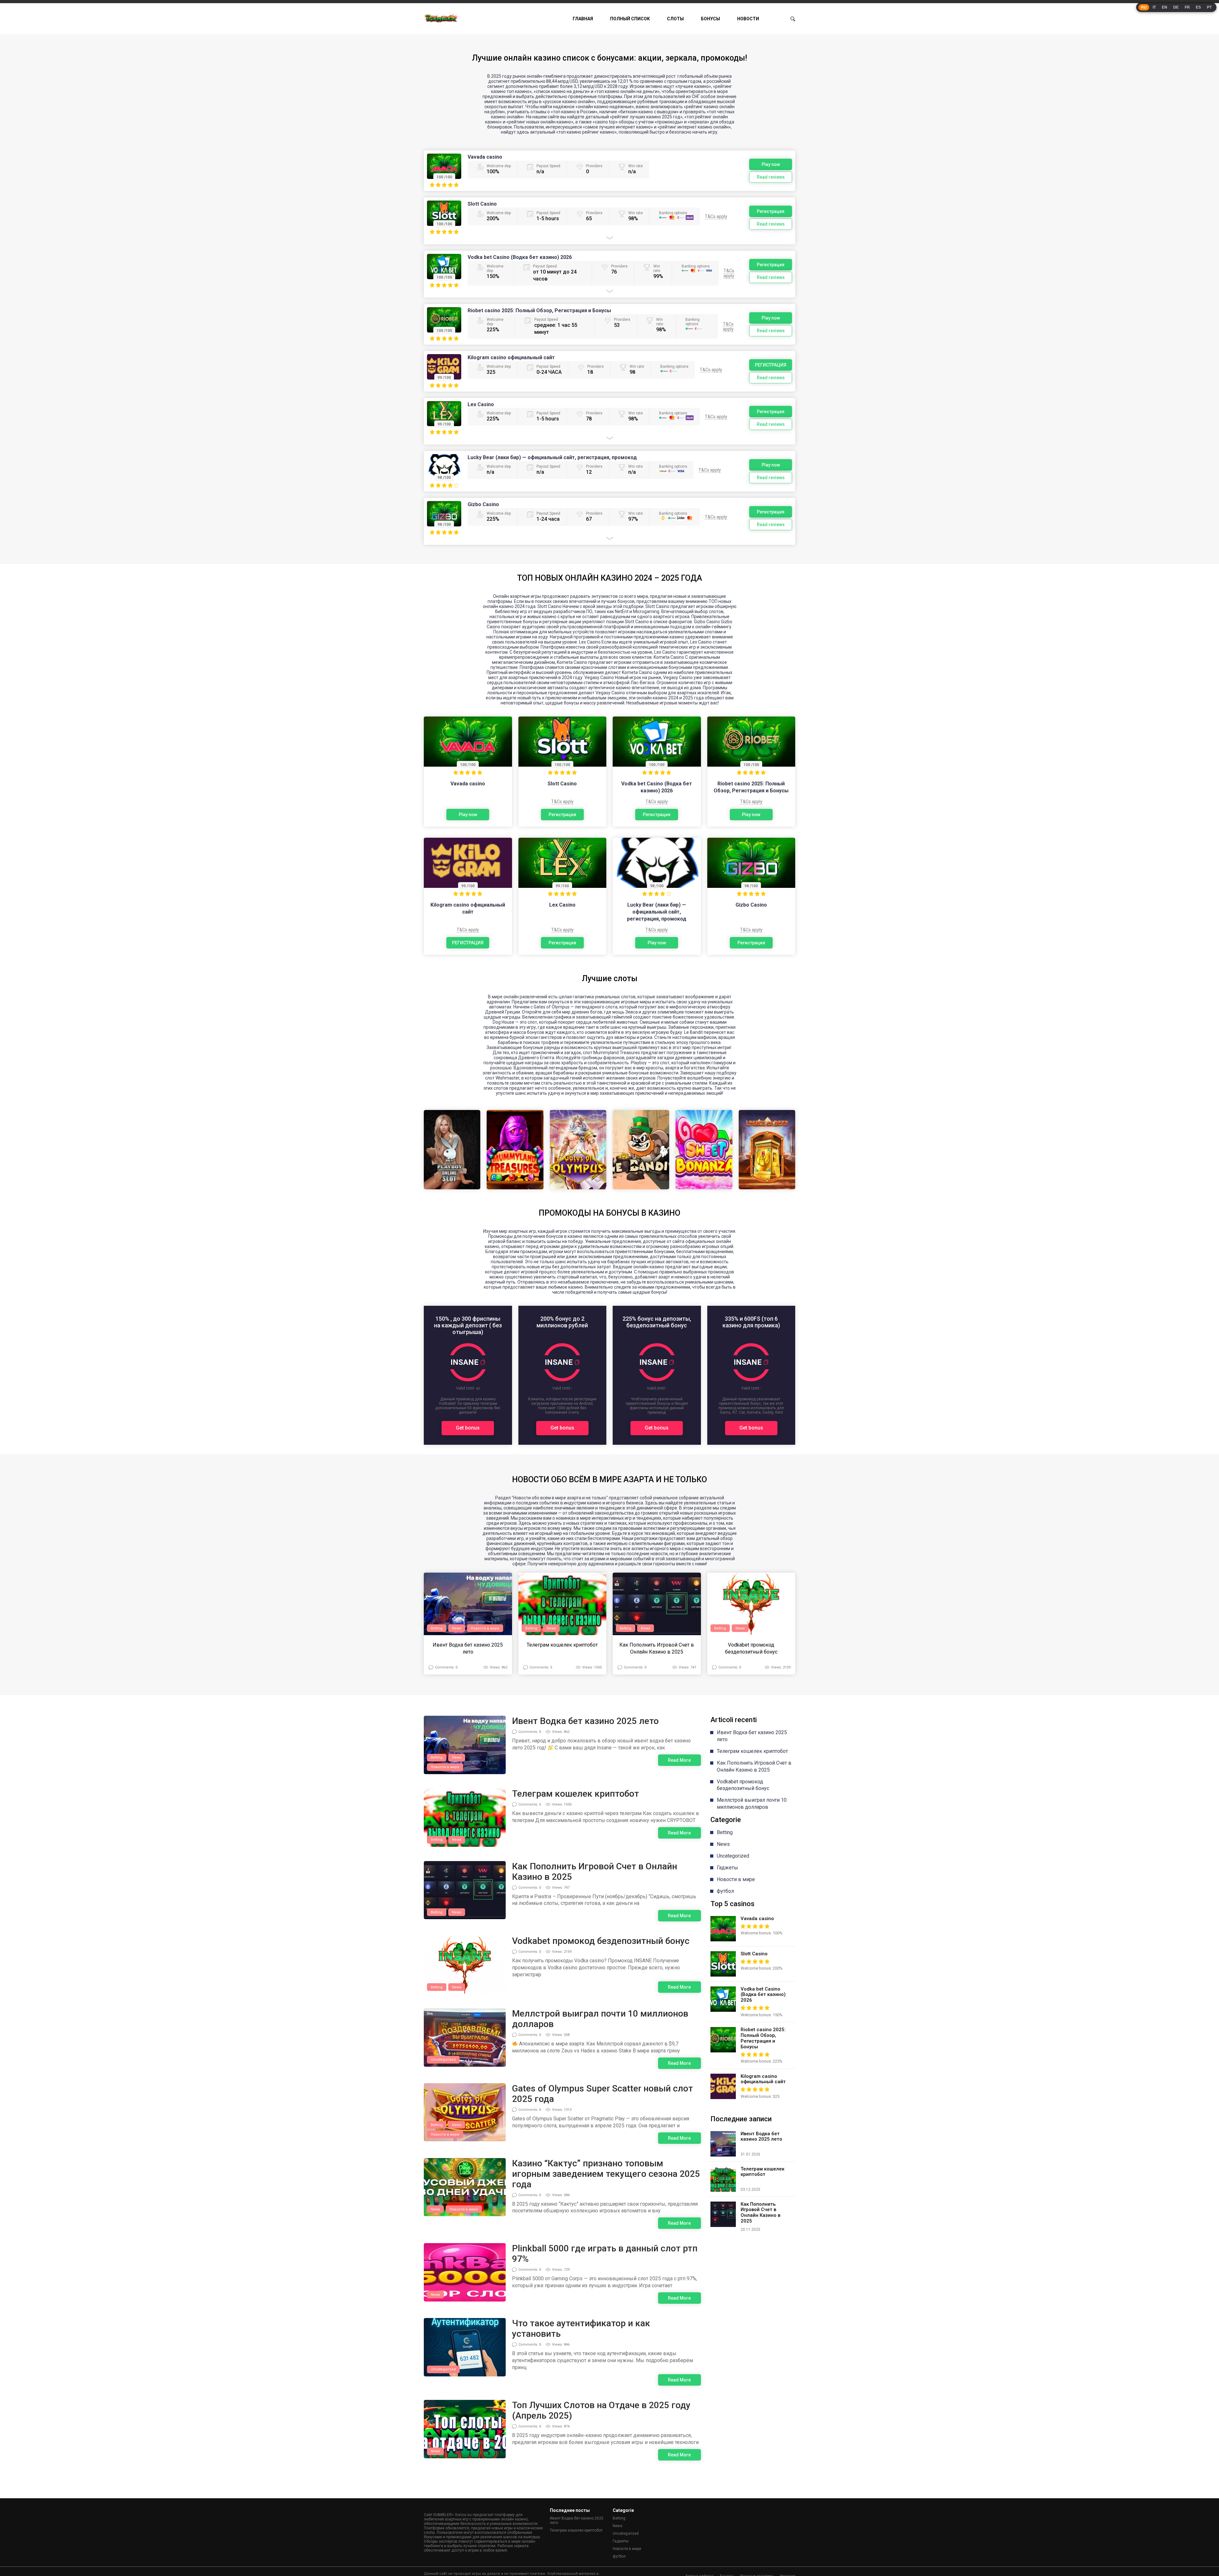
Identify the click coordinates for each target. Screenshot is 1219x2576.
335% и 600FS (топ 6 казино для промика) (751, 1322)
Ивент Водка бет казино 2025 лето (468, 1648)
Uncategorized (443, 2060)
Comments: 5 (541, 1667)
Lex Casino (481, 404)
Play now (771, 164)
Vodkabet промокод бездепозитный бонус (751, 1648)
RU (1144, 7)
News (457, 1628)
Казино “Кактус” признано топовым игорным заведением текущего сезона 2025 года (606, 2174)
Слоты (675, 19)
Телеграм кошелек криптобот (562, 1645)
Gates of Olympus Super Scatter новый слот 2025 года (603, 2094)
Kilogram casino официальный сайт (511, 357)
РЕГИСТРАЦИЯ (771, 365)
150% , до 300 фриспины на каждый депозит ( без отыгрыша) (468, 1325)
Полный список (630, 19)
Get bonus (468, 1428)
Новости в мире (485, 1628)
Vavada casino (485, 157)
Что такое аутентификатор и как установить (581, 2328)
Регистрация (771, 211)
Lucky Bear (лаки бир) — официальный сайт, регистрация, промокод (552, 457)
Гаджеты (727, 1868)
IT (1154, 7)
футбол (725, 1891)
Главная (583, 19)
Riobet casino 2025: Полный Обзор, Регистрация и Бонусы (539, 310)
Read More (679, 1760)
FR (1187, 7)
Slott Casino (482, 204)
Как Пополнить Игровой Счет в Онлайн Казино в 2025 (657, 1648)
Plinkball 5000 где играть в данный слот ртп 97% (605, 2254)
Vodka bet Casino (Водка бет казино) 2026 (520, 257)
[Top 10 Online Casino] (441, 19)
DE (1176, 7)
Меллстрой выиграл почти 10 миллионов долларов (600, 2019)
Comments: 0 (446, 1667)
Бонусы (710, 19)
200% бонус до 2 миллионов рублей (562, 1322)
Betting (437, 1628)
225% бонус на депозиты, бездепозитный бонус (657, 1322)
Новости (748, 19)
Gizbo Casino (483, 504)
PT (1209, 7)
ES (1198, 7)
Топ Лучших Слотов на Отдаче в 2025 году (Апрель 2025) (601, 2410)
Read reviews (771, 177)
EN (1165, 7)
